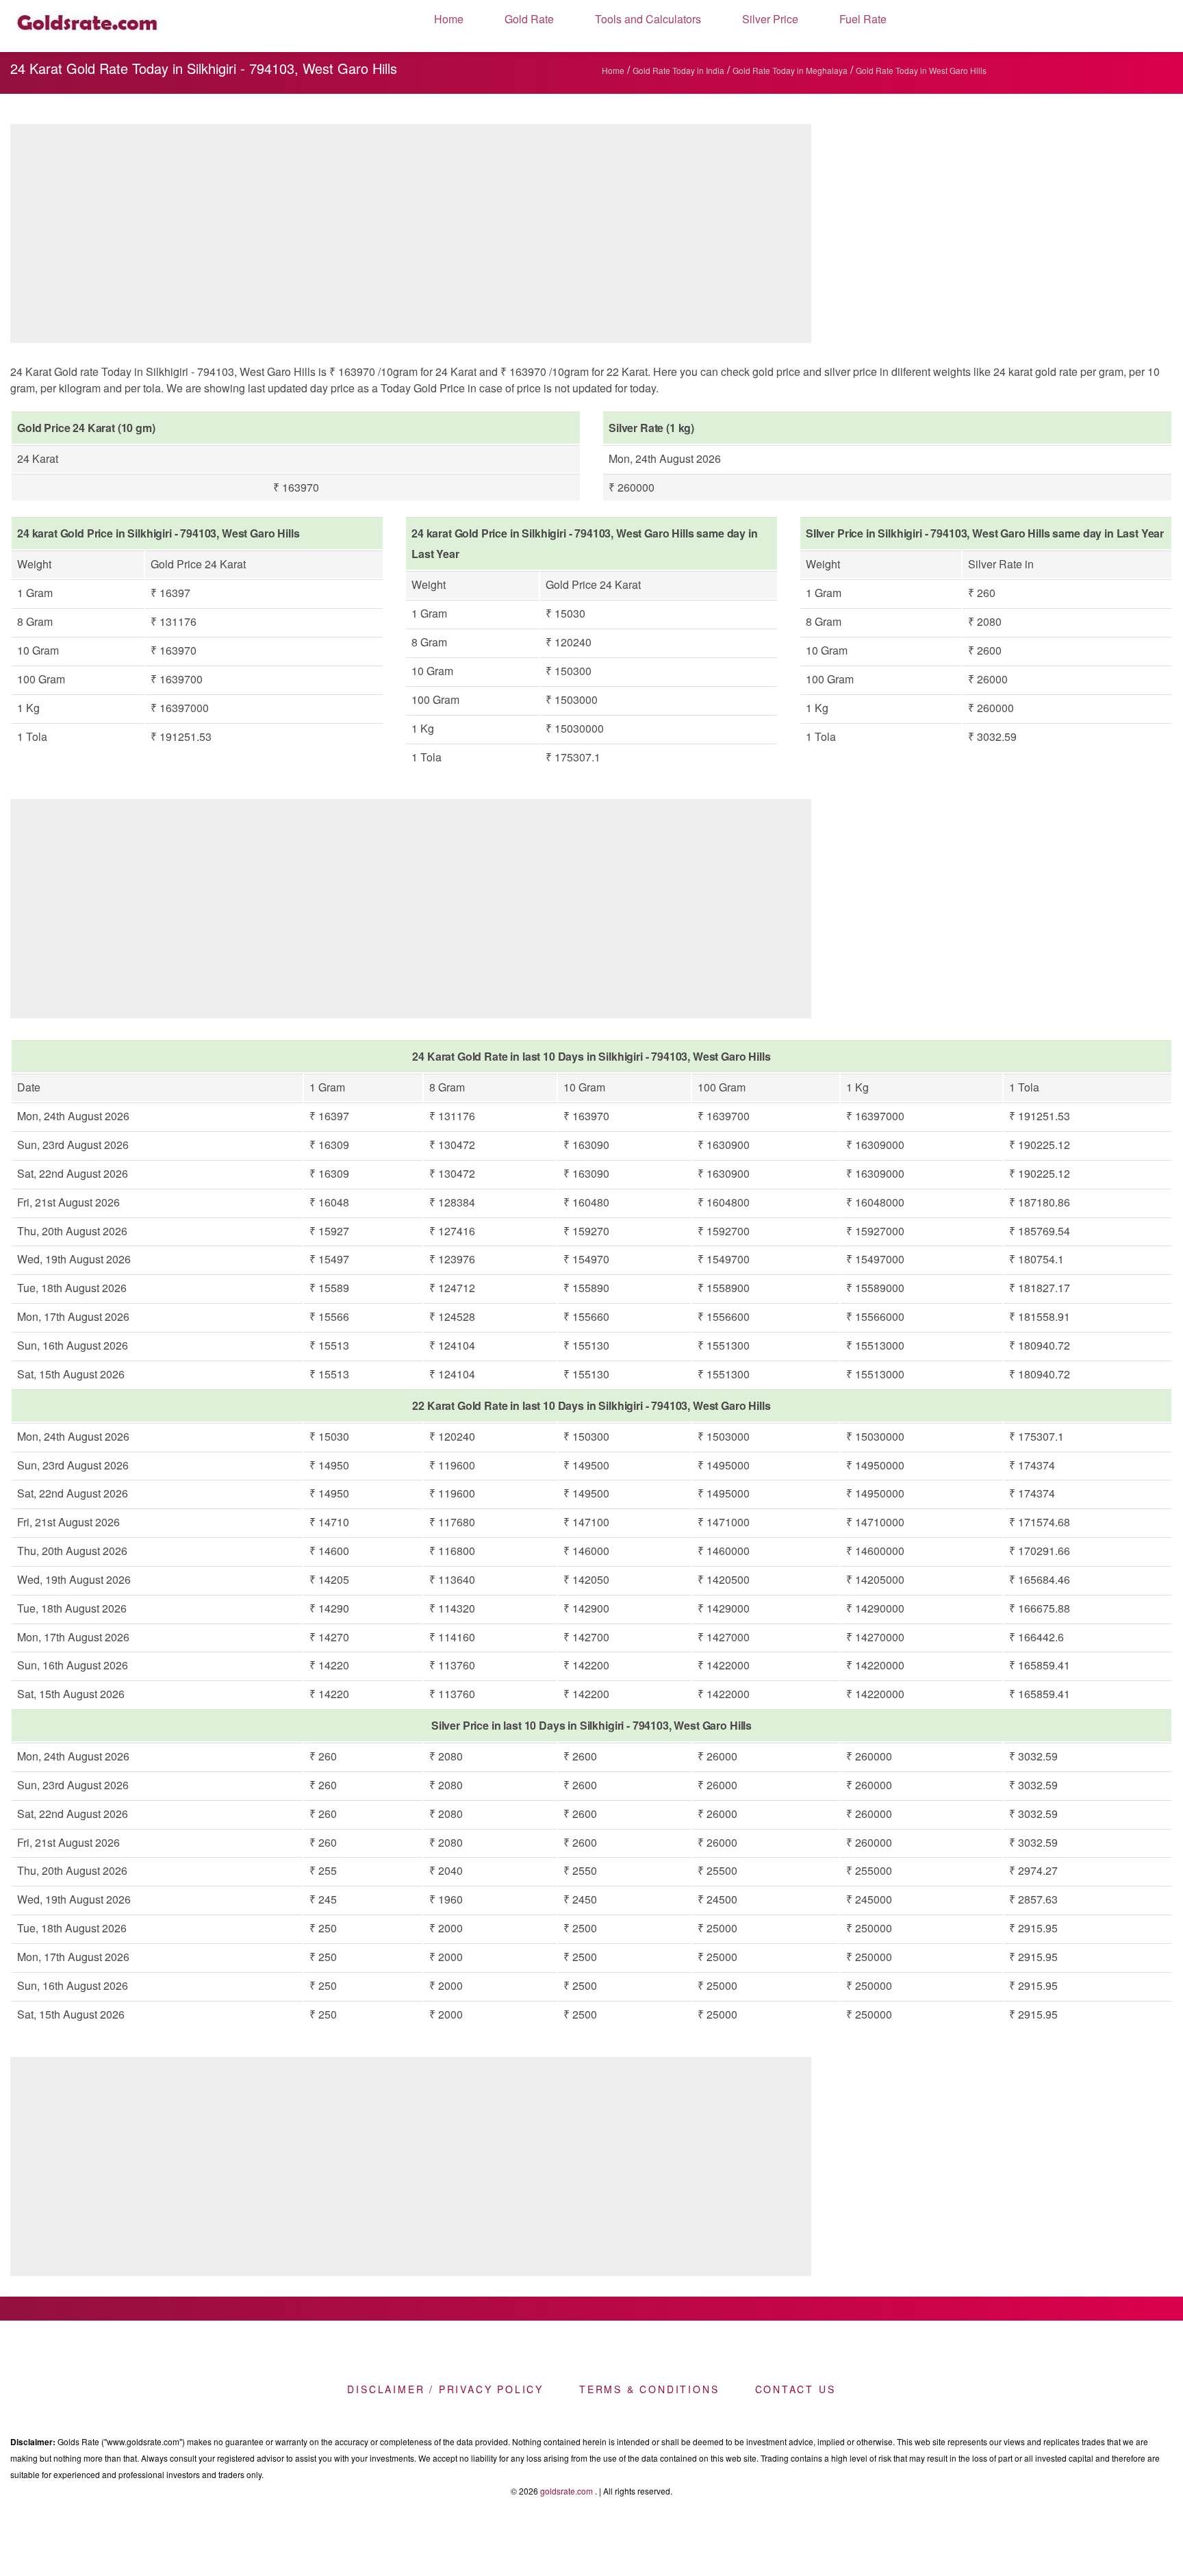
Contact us (796, 2389)
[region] (411, 237)
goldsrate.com (567, 2491)
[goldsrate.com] (88, 26)
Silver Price (770, 19)
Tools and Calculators (648, 19)
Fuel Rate (863, 19)
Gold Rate (529, 19)
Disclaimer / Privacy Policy (445, 2389)
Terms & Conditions (649, 2389)
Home (449, 19)
